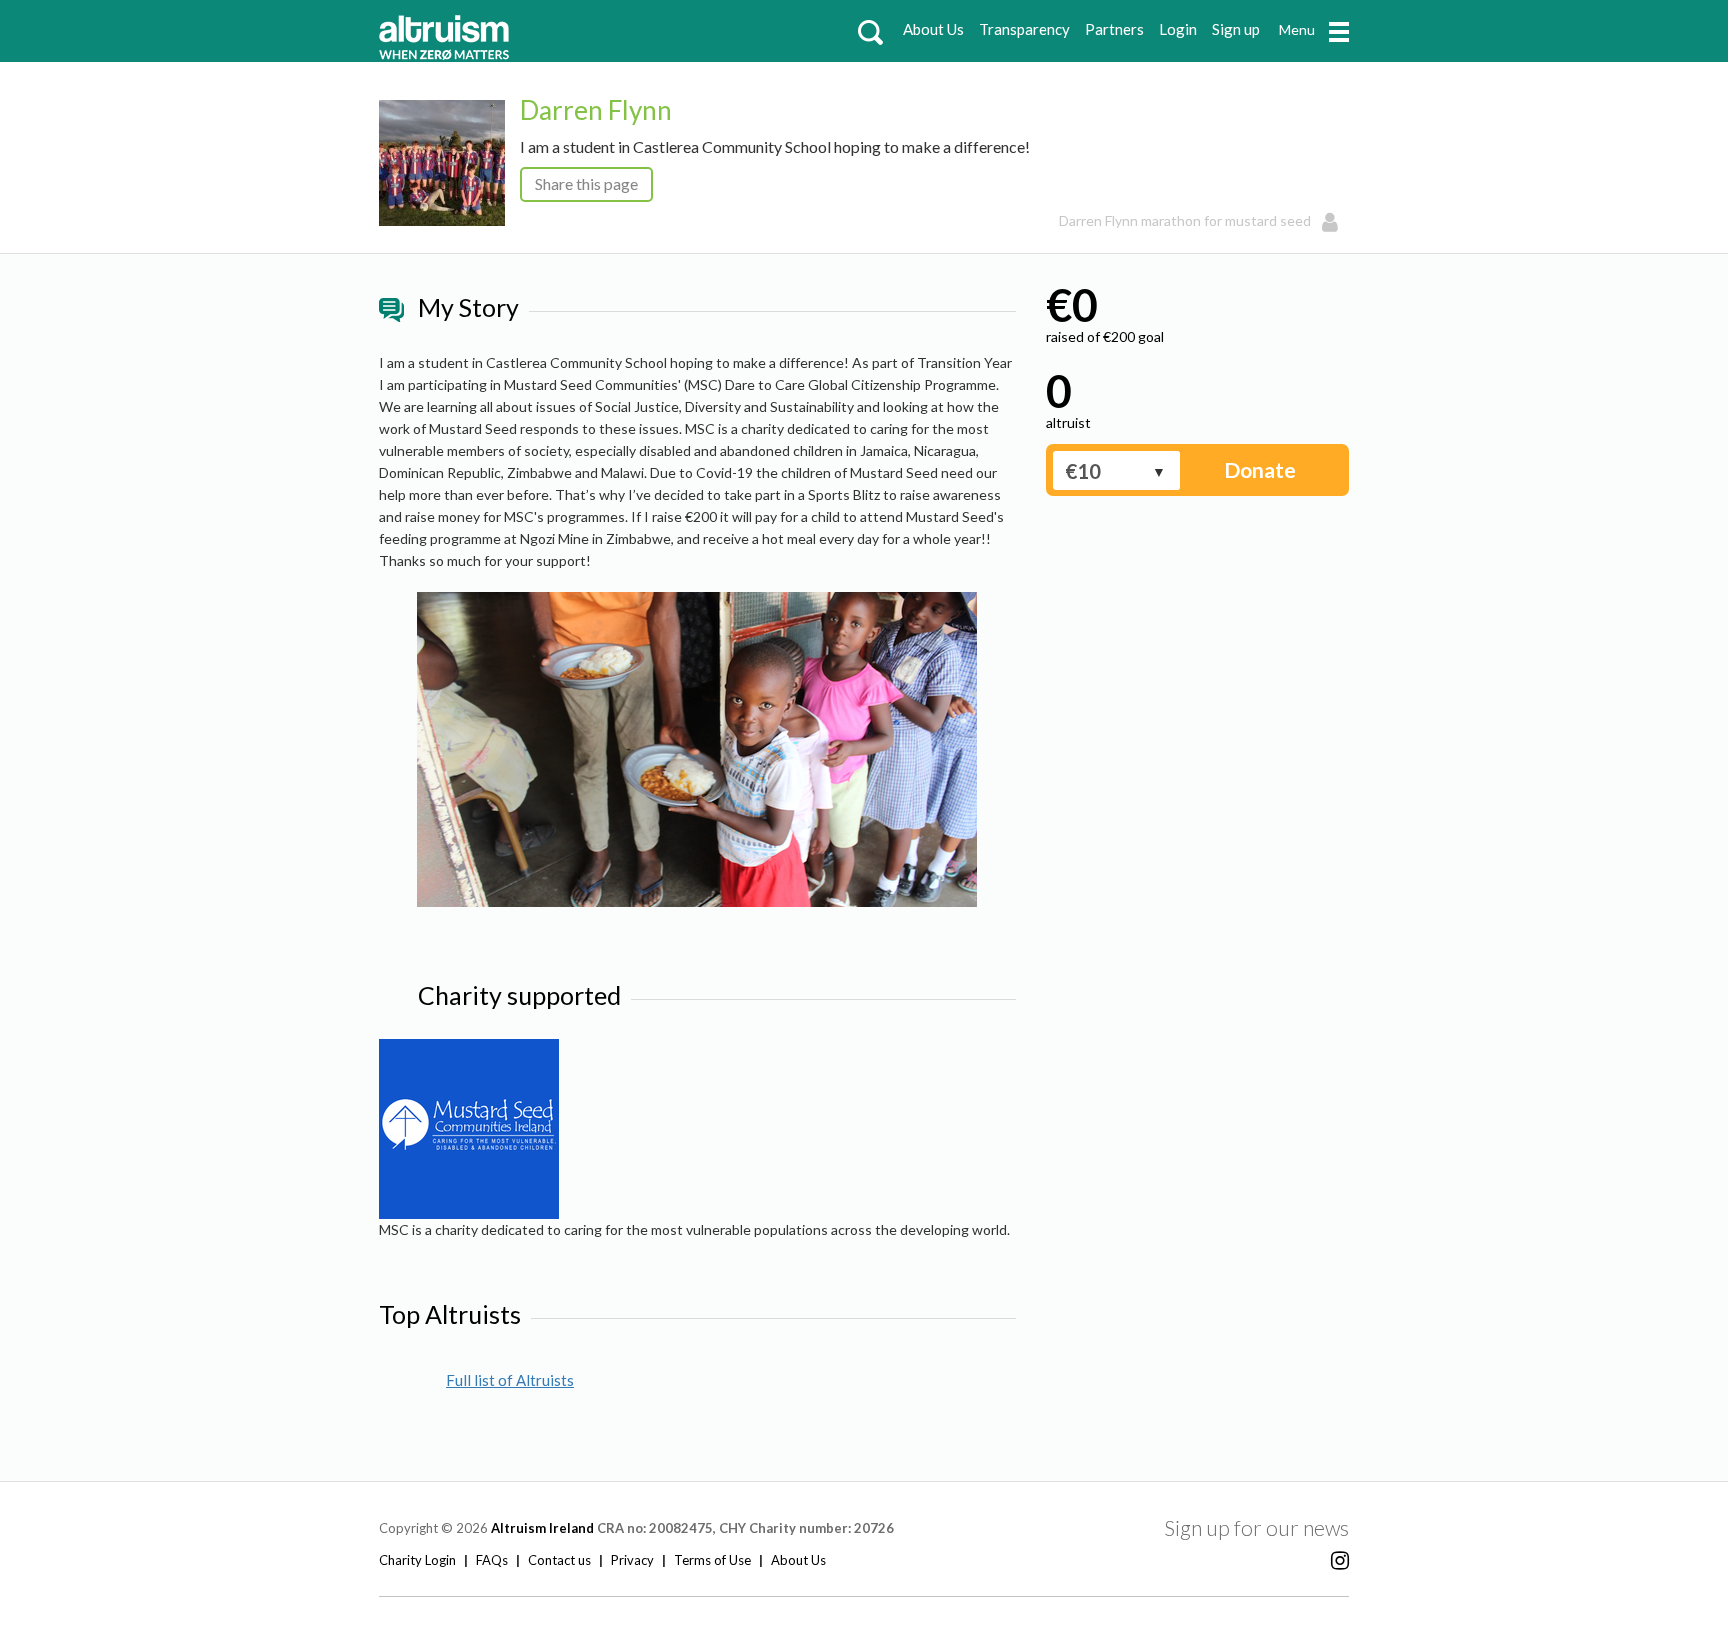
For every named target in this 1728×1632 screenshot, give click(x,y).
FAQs (492, 1560)
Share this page (586, 183)
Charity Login (417, 1560)
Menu (1297, 29)
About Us (933, 29)
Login (1178, 29)
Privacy (632, 1560)
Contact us (559, 1560)
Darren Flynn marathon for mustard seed (1185, 220)
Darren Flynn (596, 110)
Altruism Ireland (542, 1528)
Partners (1114, 29)
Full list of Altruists (510, 1380)
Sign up (1236, 29)
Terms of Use (712, 1560)
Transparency (1024, 29)
